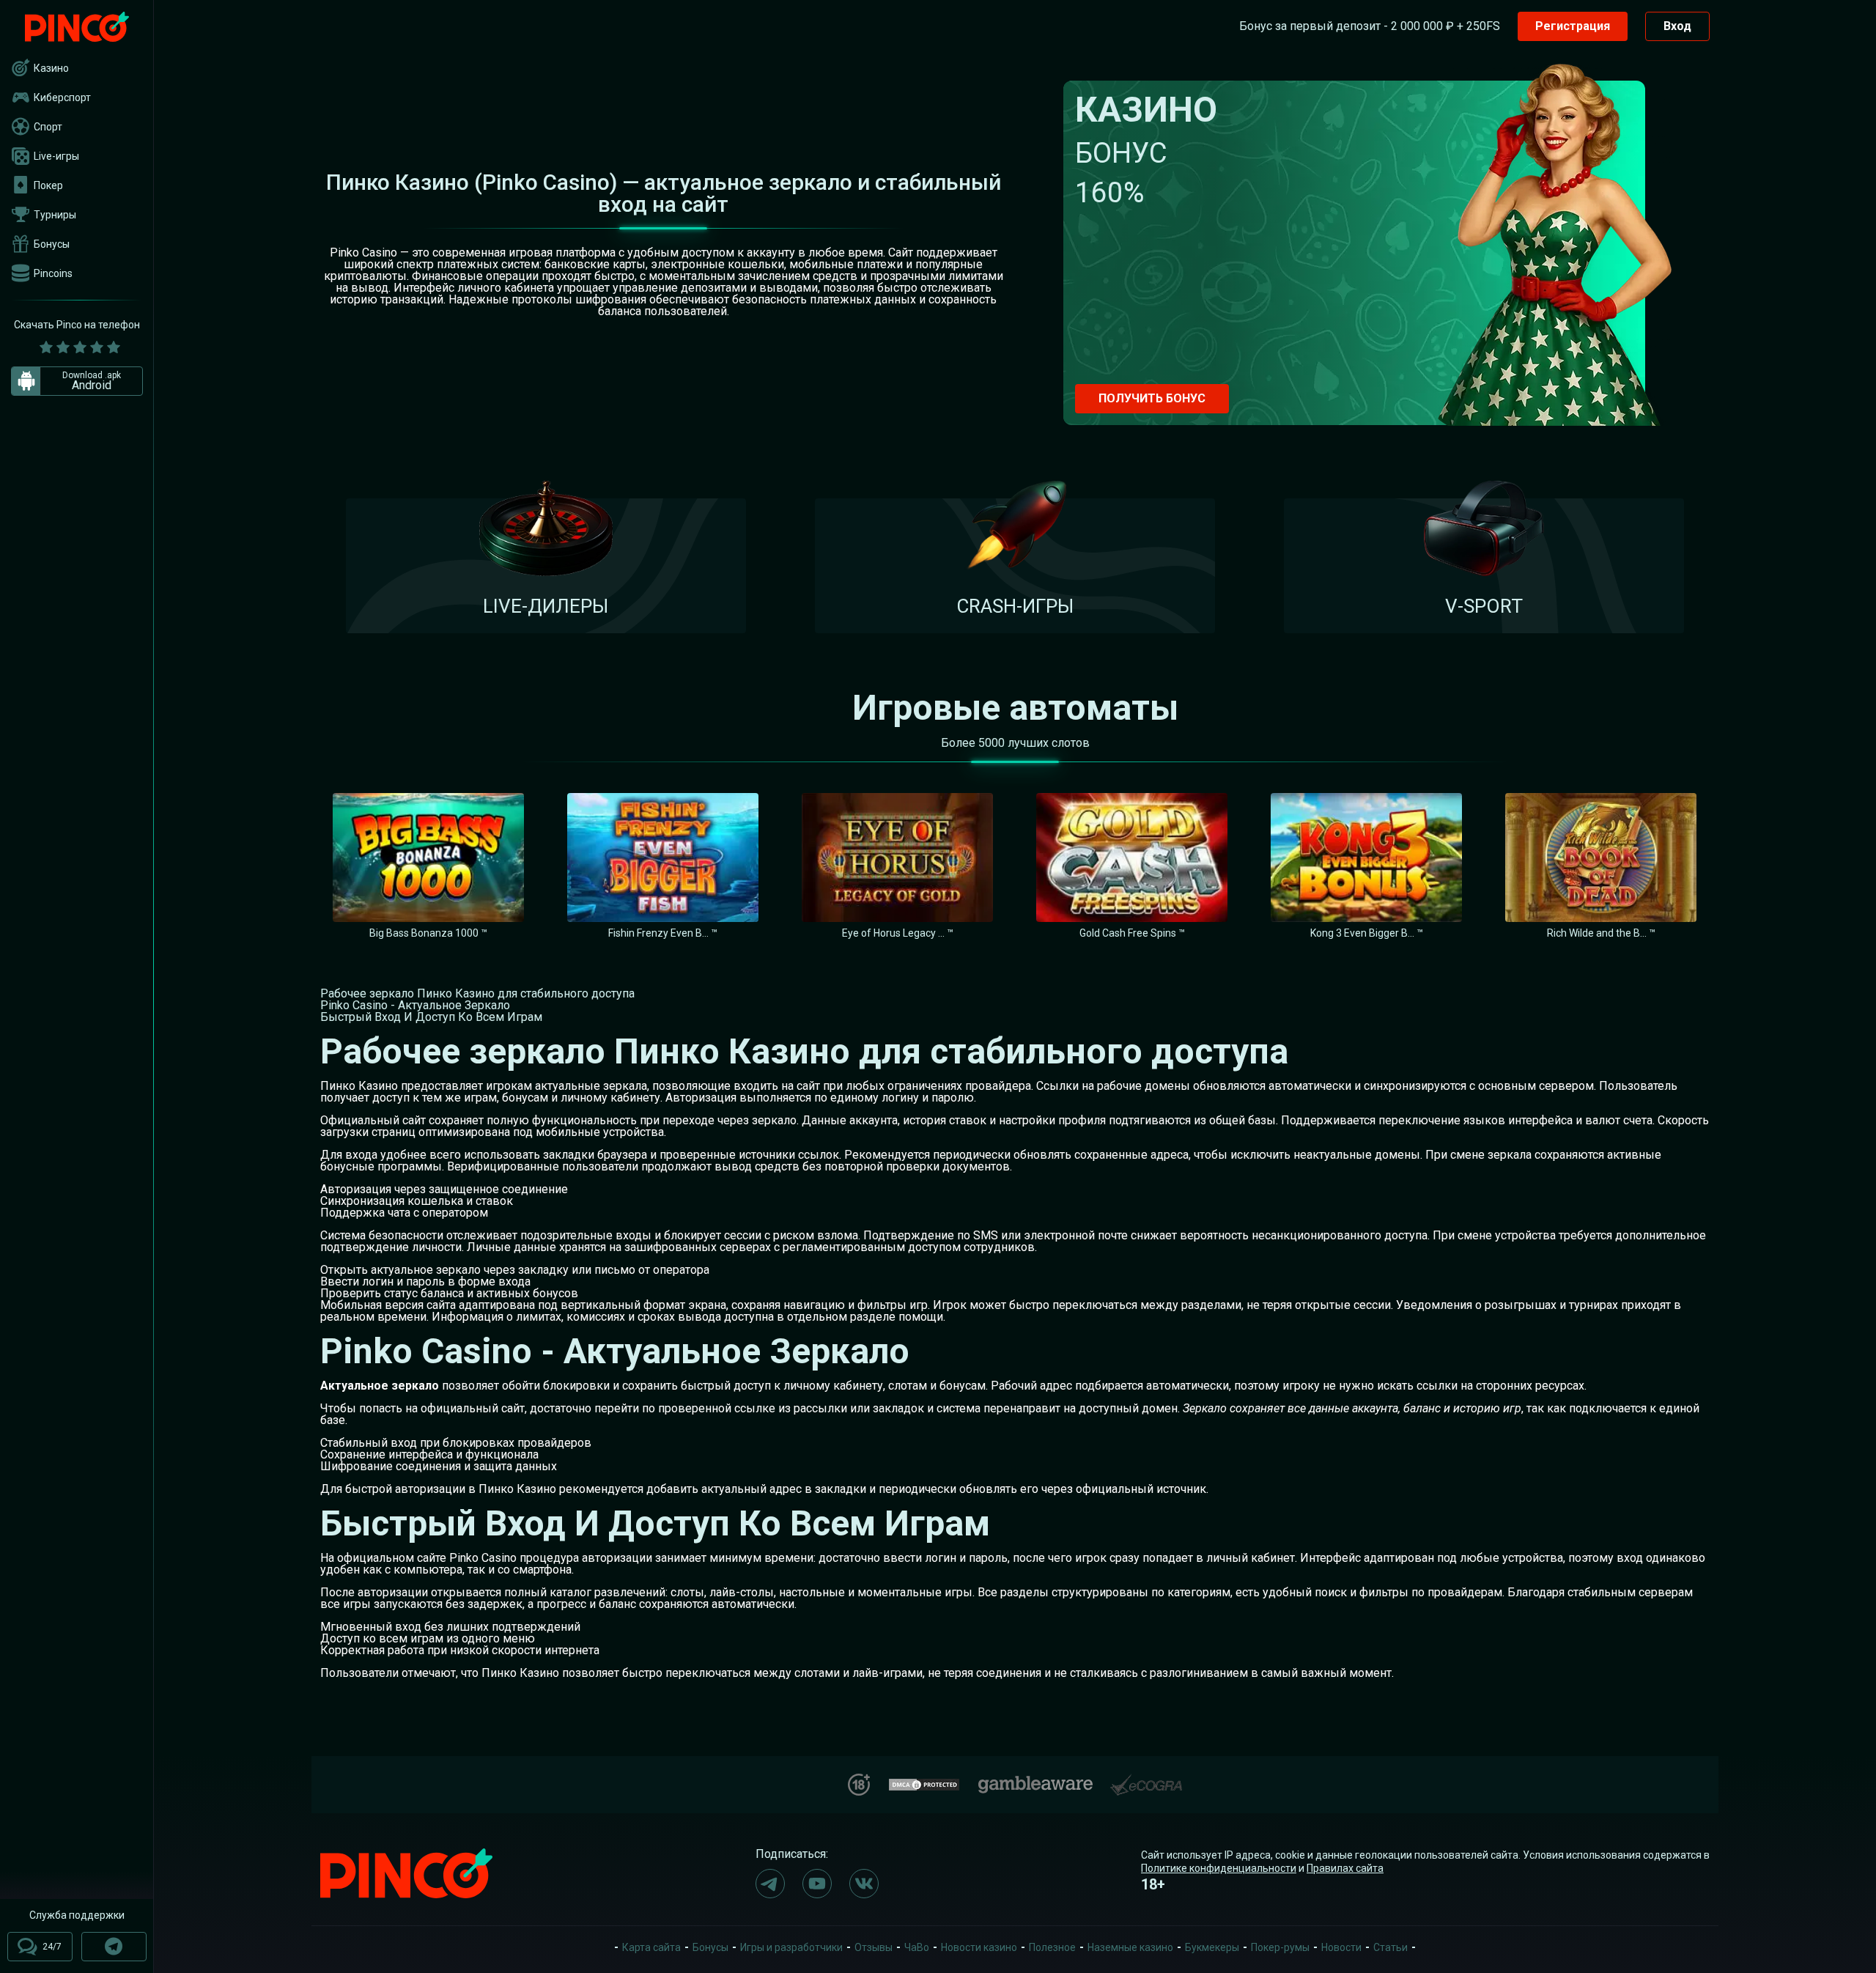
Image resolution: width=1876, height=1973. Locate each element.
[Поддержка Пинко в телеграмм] (114, 1947)
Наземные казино (1130, 1947)
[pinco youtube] (817, 1884)
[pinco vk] (864, 1884)
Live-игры (56, 156)
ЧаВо (917, 1947)
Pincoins (53, 273)
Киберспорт (62, 97)
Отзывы (874, 1947)
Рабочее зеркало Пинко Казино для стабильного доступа (477, 993)
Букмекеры (1212, 1947)
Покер (48, 185)
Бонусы (52, 244)
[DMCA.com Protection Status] (924, 1783)
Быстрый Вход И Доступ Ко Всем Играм (431, 1017)
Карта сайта (651, 1947)
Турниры (55, 215)
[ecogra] (1146, 1779)
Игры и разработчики (791, 1947)
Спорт (48, 127)
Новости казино (979, 1947)
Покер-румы (1280, 1947)
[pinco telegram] (770, 1884)
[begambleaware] (1035, 1781)
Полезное (1052, 1947)
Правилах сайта (1345, 1868)
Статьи (1391, 1947)
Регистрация (1573, 26)
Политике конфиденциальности (1219, 1868)
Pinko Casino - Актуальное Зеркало (415, 1005)
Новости (1341, 1947)
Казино (51, 68)
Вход (1677, 26)
